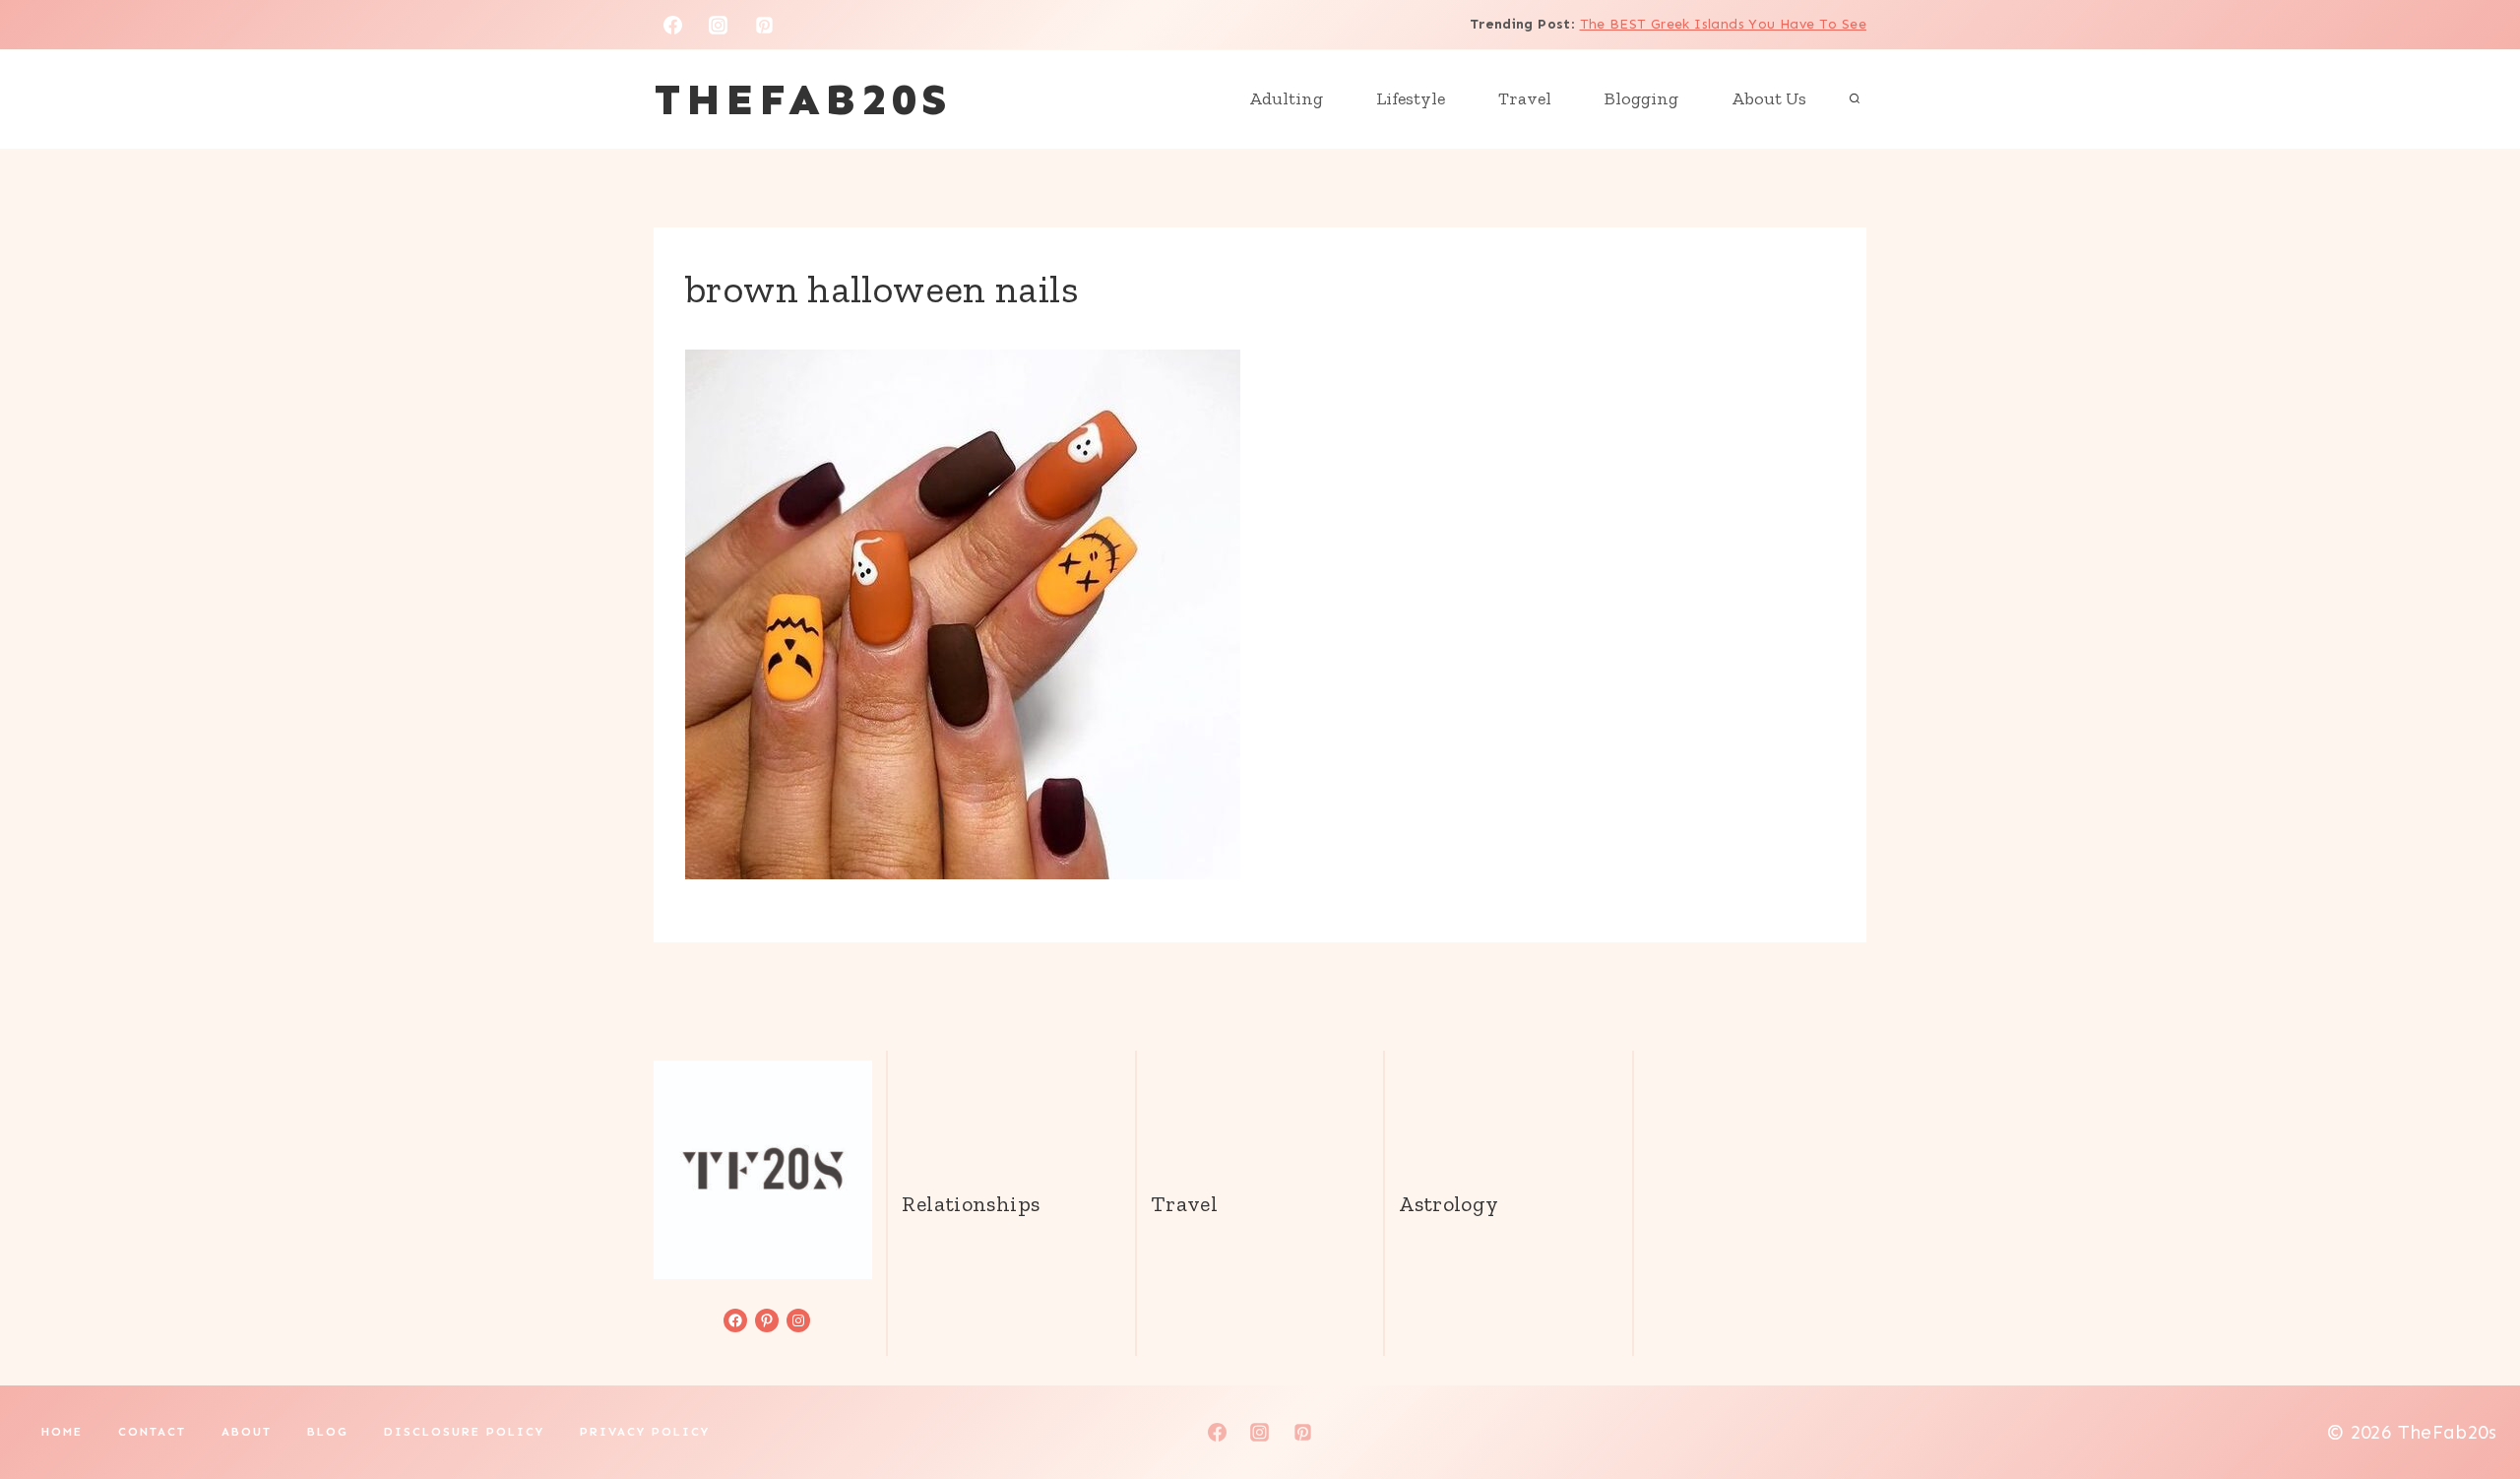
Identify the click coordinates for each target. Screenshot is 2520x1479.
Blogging (1641, 98)
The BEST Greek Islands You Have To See (1723, 24)
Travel (1525, 98)
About (247, 1432)
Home (62, 1432)
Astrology (1449, 1204)
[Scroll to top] (2472, 1401)
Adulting (1286, 98)
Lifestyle (1411, 98)
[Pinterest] (765, 25)
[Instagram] (719, 25)
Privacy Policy (645, 1432)
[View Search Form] (1855, 99)
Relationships (971, 1204)
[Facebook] (672, 25)
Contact (152, 1432)
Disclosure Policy (464, 1432)
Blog (328, 1432)
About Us (1769, 98)
